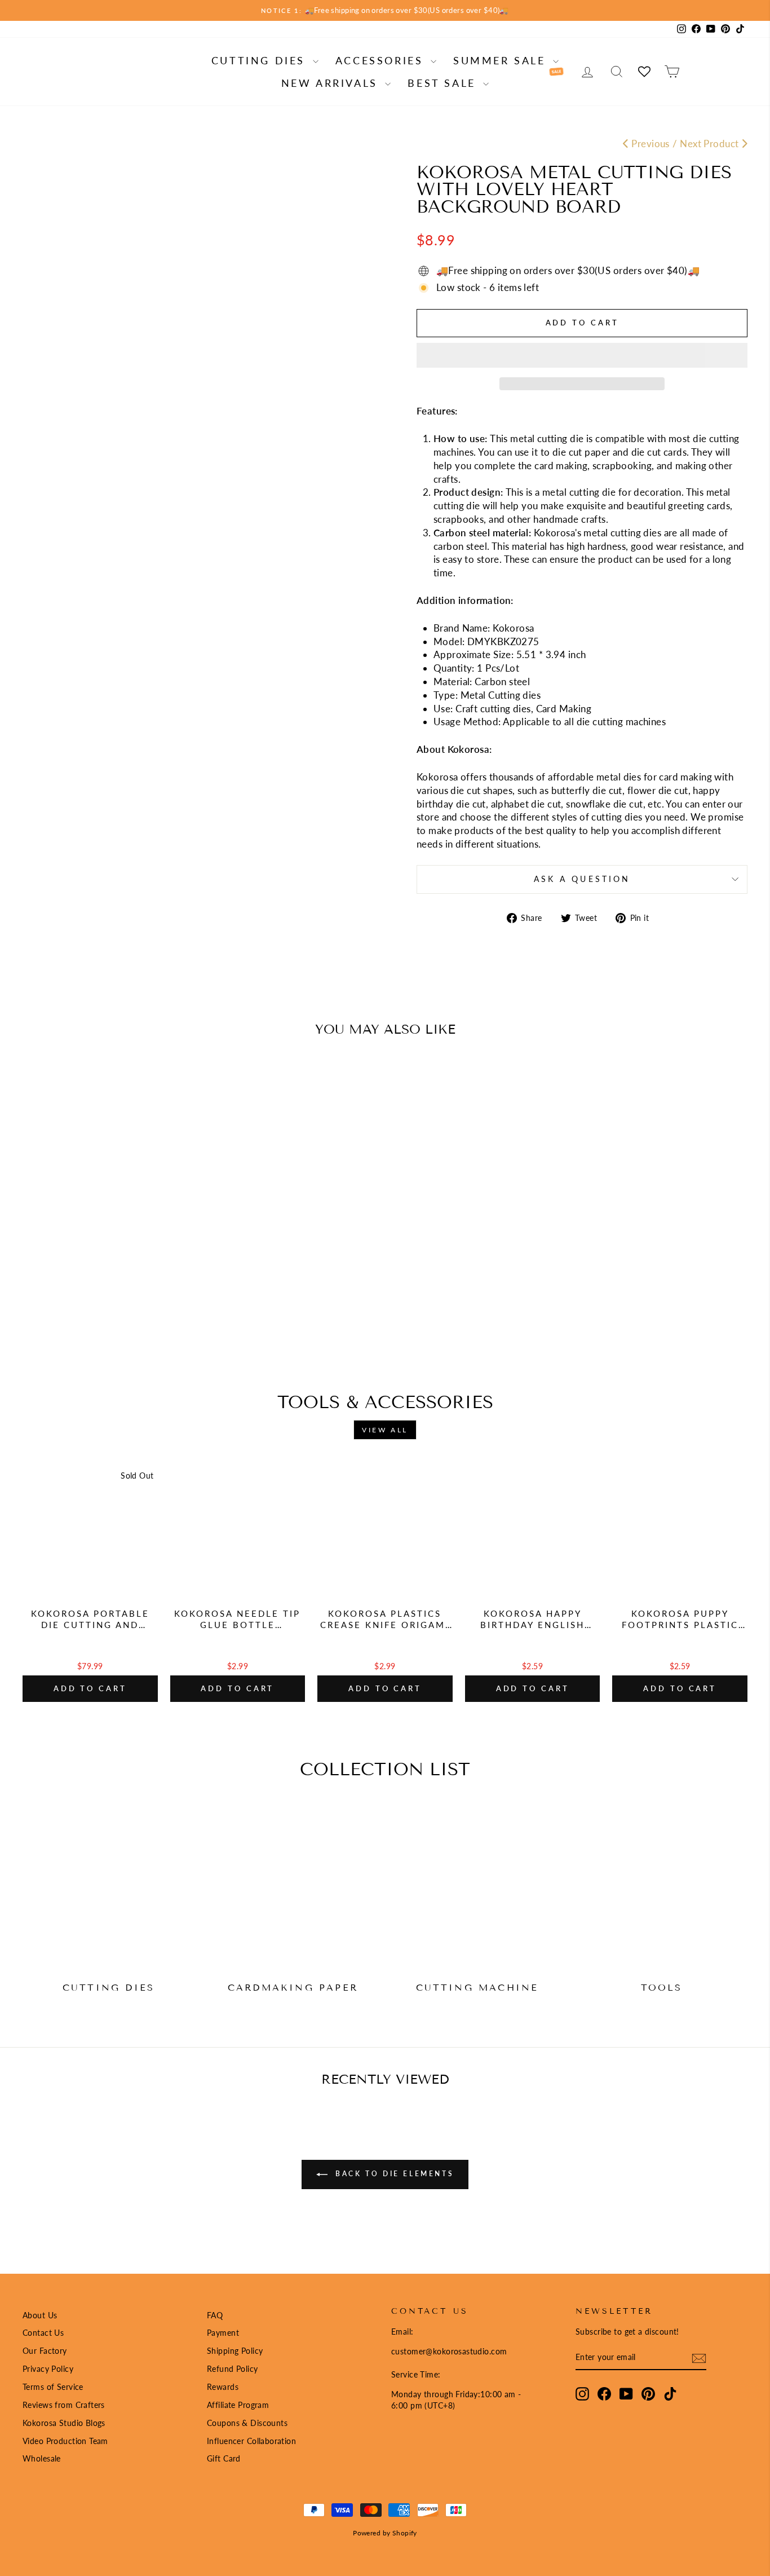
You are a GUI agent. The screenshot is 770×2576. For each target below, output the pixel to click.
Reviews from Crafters (64, 2405)
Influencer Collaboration (251, 2441)
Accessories (382, 60)
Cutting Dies (261, 60)
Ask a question (582, 879)
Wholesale (42, 2458)
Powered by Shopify (385, 2533)
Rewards (223, 2387)
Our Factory (45, 2351)
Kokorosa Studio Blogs (64, 2423)
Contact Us (43, 2333)
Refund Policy (233, 2369)
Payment (223, 2333)
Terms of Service (53, 2387)
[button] (582, 355)
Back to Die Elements (393, 2174)
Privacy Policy (48, 2369)
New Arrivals (332, 83)
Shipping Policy (235, 2351)
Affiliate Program (238, 2405)
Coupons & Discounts (247, 2423)
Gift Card (224, 2458)
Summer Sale (502, 60)
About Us (40, 2315)
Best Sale (444, 83)
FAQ (215, 2315)
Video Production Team (65, 2441)
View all (385, 1430)
